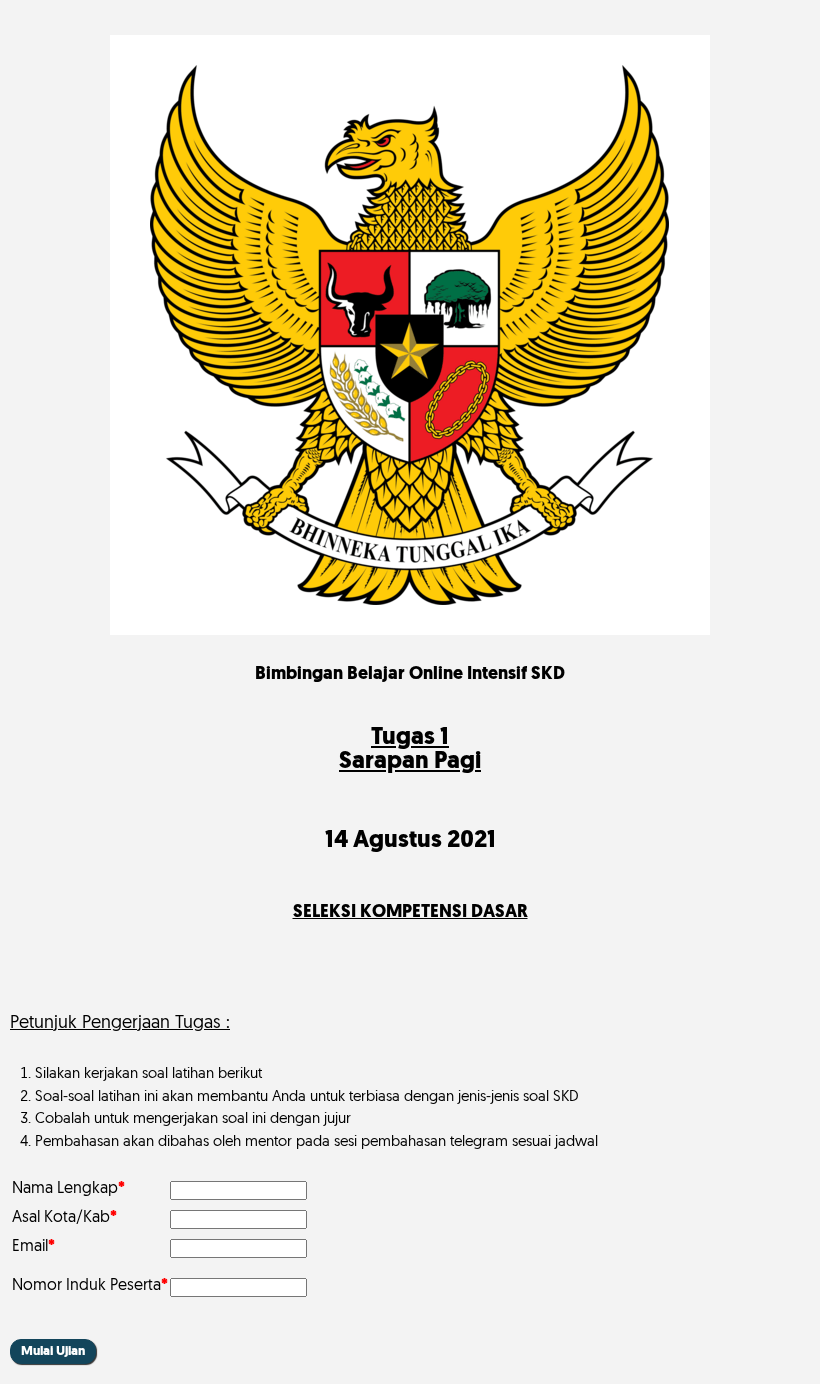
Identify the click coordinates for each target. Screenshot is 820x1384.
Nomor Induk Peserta (90, 1286)
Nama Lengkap (68, 1189)
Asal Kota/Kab (64, 1218)
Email (33, 1247)
